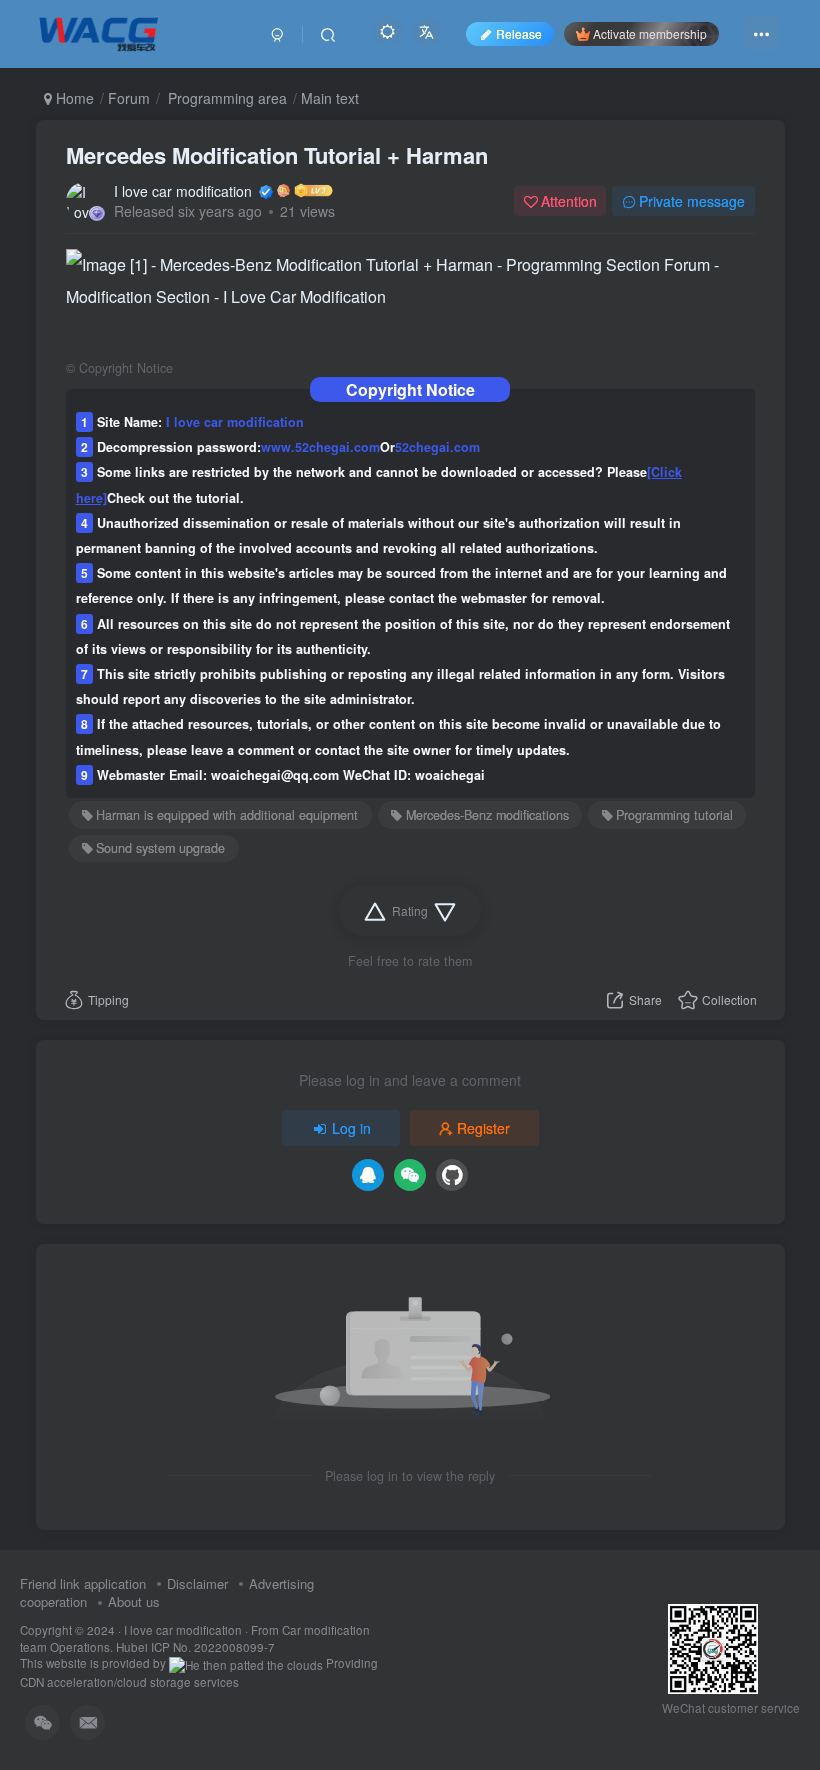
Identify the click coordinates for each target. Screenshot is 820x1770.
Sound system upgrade (160, 848)
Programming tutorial (674, 815)
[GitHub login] (452, 1175)
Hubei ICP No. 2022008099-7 (195, 1647)
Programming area (225, 98)
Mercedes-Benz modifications (487, 815)
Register (483, 1128)
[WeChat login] (410, 1175)
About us (134, 1601)
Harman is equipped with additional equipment (227, 815)
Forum (129, 98)
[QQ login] (368, 1175)
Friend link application (83, 1583)
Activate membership (650, 33)
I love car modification (185, 191)
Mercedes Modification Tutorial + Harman (277, 155)
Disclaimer (197, 1583)
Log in (351, 1128)
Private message (692, 201)
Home (73, 98)
